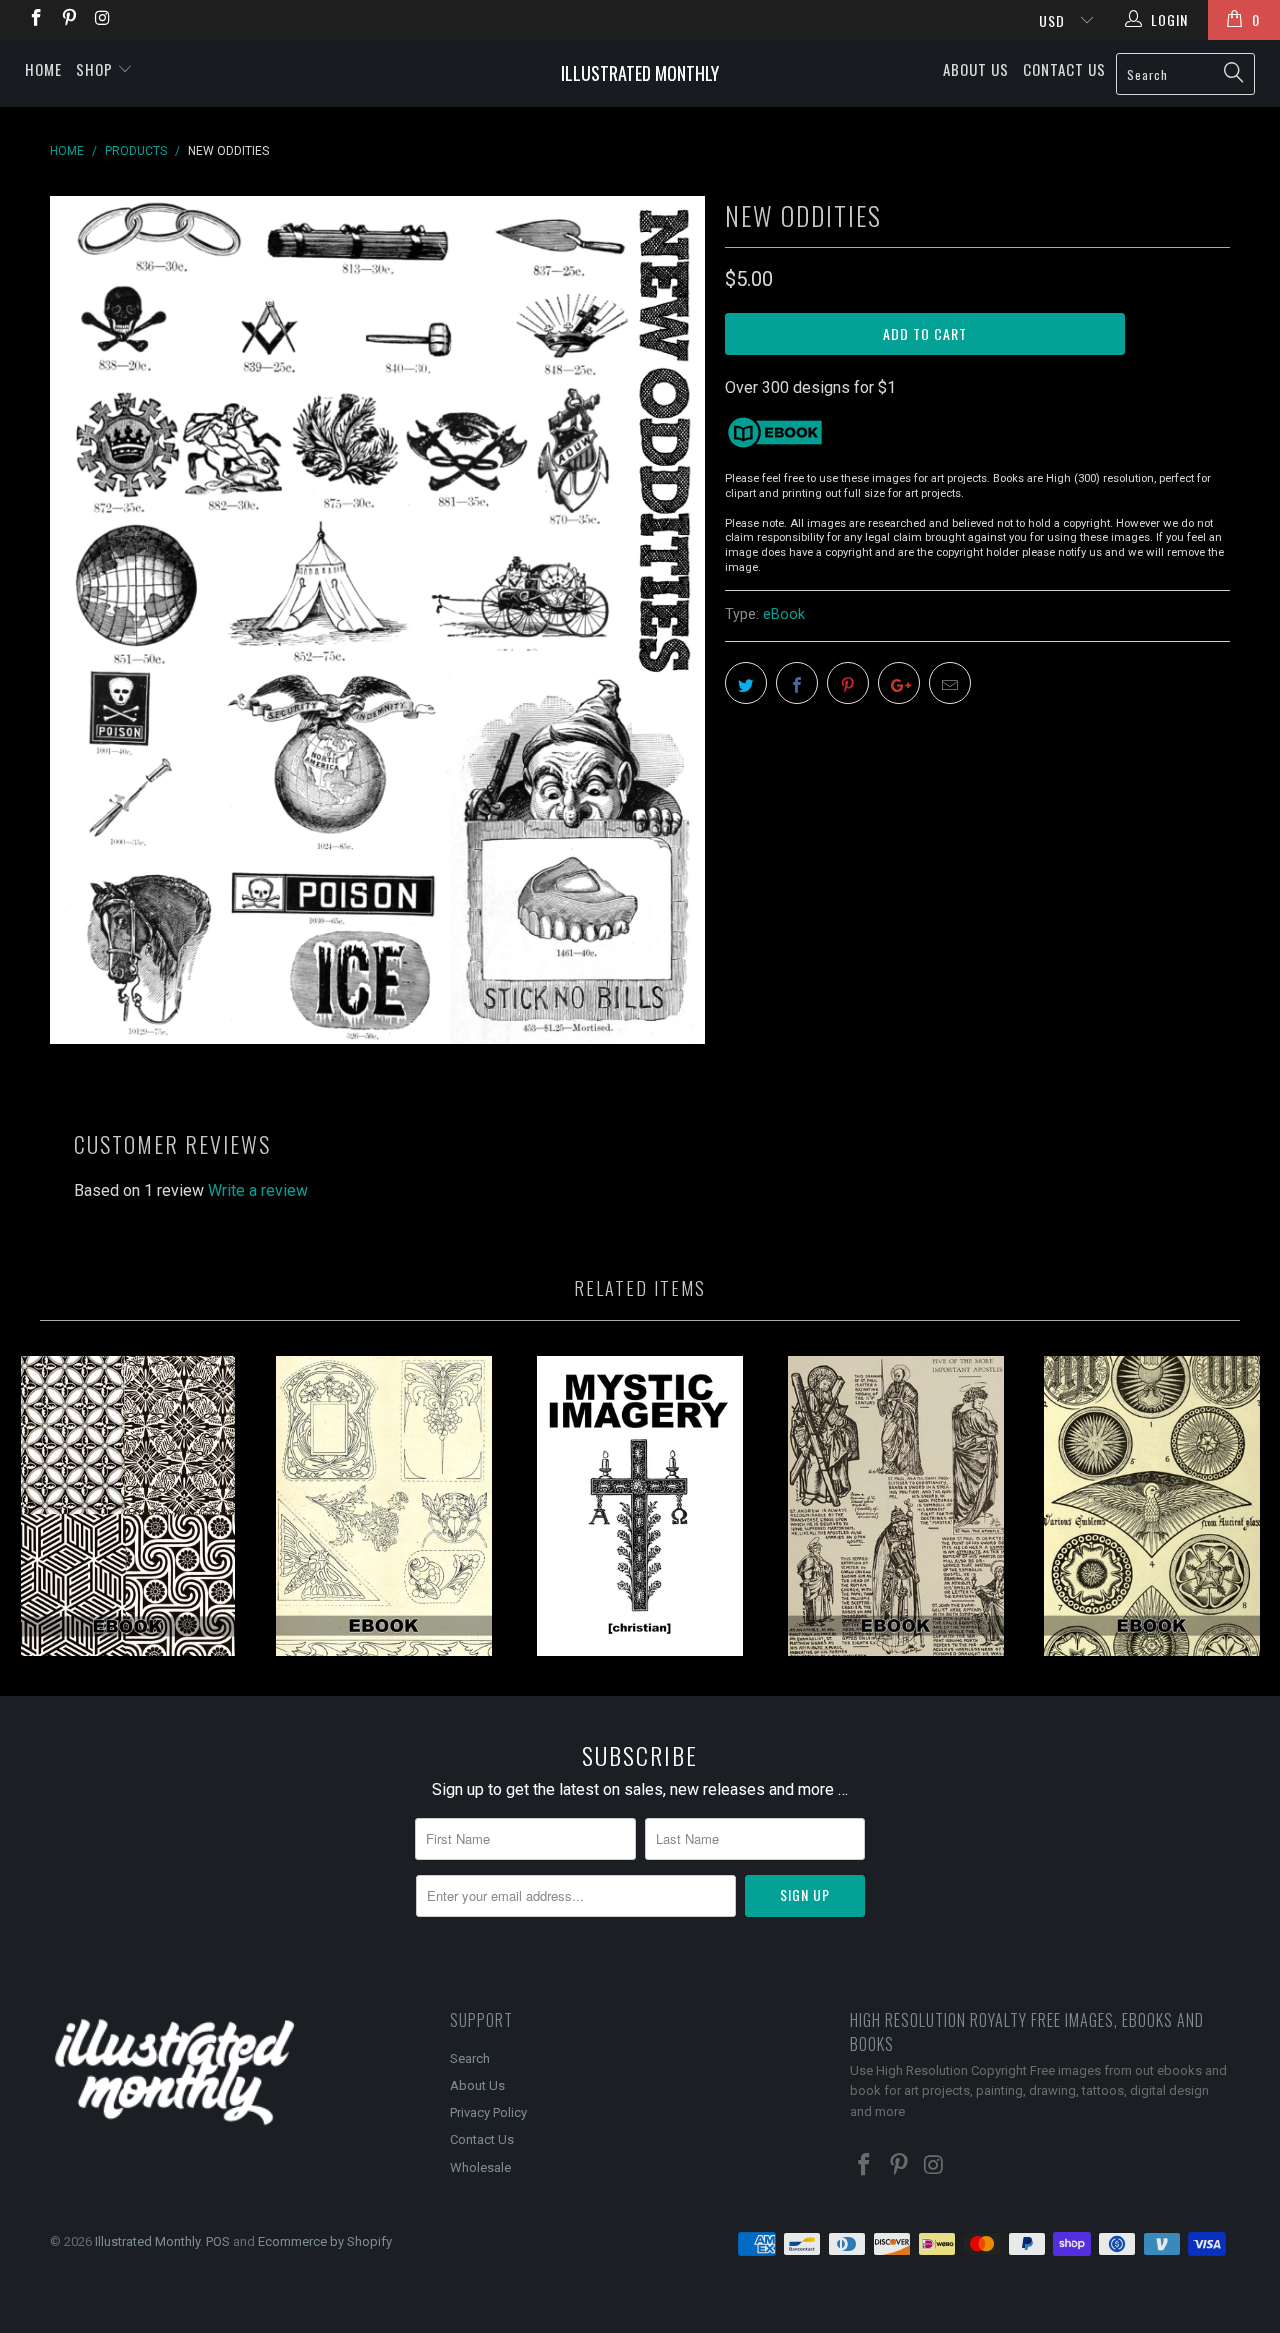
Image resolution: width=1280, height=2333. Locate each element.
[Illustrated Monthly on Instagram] (102, 20)
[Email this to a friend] (950, 683)
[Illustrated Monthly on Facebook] (35, 20)
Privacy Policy (488, 2112)
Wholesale (480, 2167)
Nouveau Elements (384, 1506)
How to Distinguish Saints (896, 1506)
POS (218, 2241)
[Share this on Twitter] (746, 683)
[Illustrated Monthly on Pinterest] (69, 20)
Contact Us (1064, 69)
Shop (96, 69)
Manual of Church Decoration (1152, 1506)
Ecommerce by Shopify (325, 2241)
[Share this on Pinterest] (848, 683)
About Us (976, 69)
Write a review (258, 1190)
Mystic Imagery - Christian (640, 1506)
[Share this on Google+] (899, 683)
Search (470, 2058)
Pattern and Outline (128, 1506)
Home (43, 69)
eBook (784, 614)
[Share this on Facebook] (797, 683)
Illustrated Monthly (640, 73)
